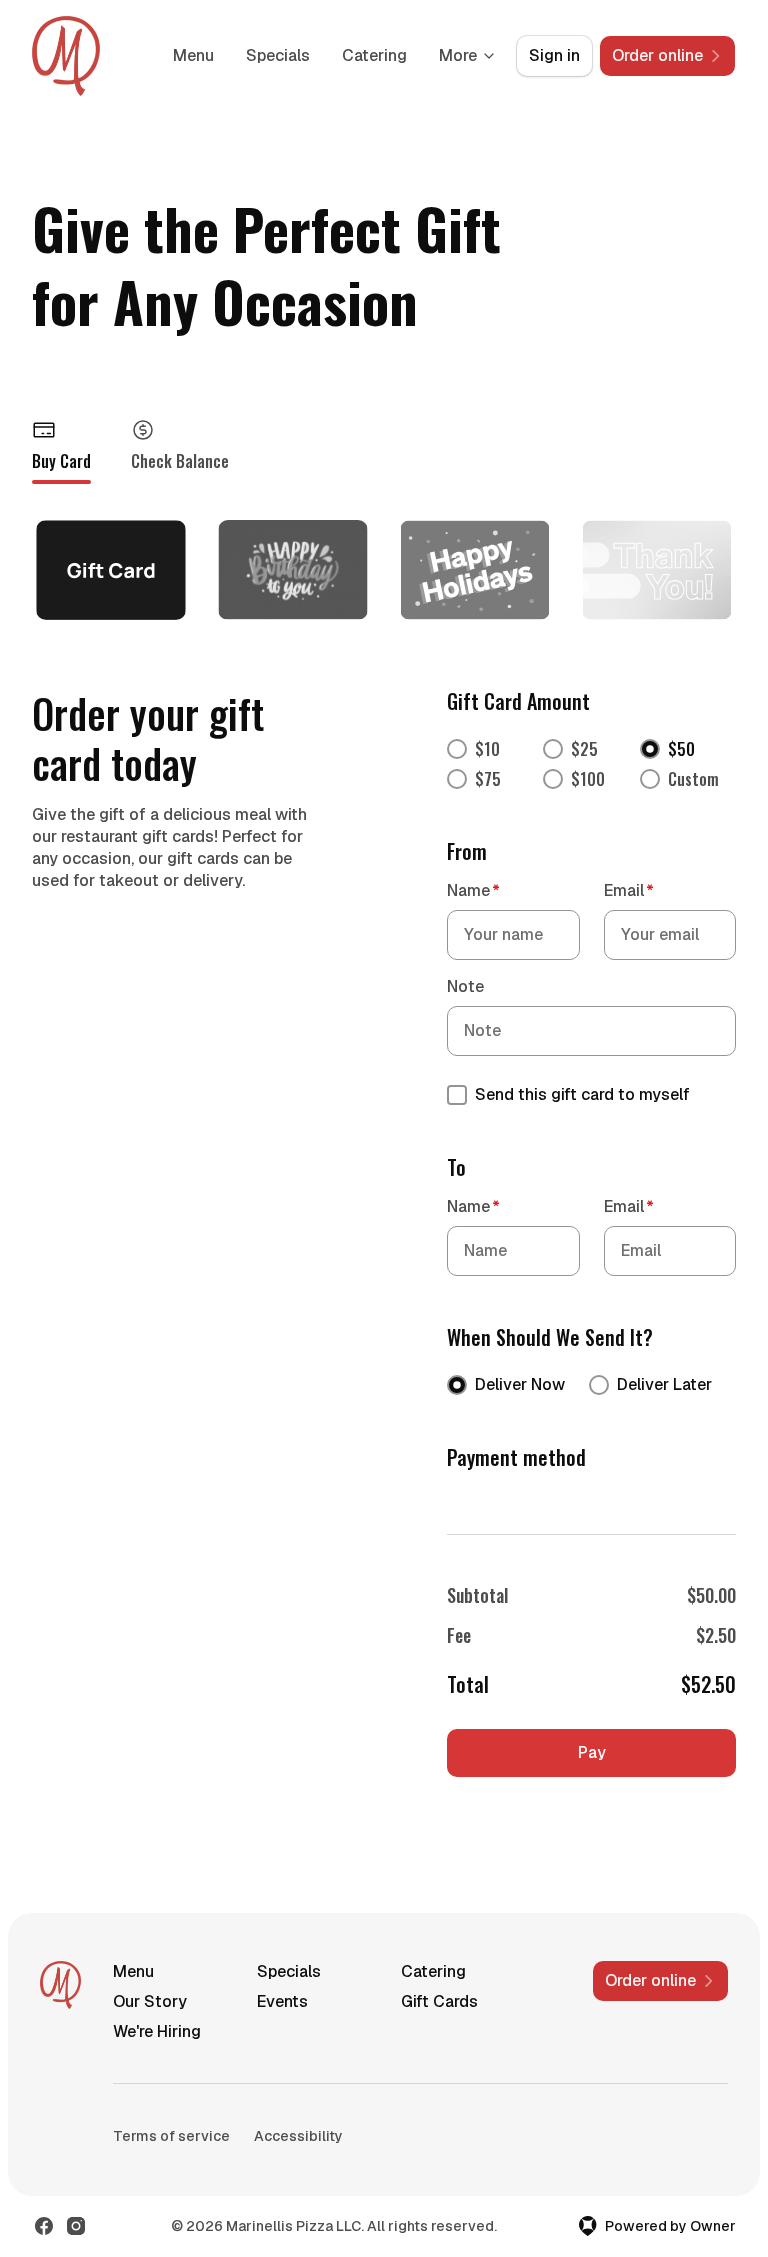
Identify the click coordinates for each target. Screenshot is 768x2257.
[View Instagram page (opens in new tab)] (76, 2226)
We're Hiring (157, 2031)
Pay (592, 1752)
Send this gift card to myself (582, 1094)
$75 (488, 779)
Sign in (554, 55)
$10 (487, 749)
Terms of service (171, 2136)
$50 (681, 749)
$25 (584, 749)
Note (465, 986)
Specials (278, 55)
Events (282, 2001)
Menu (193, 55)
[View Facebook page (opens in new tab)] (44, 2226)
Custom (693, 779)
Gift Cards (439, 2001)
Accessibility (298, 2136)
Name (473, 890)
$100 (588, 779)
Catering (374, 55)
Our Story (150, 2001)
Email (629, 890)
